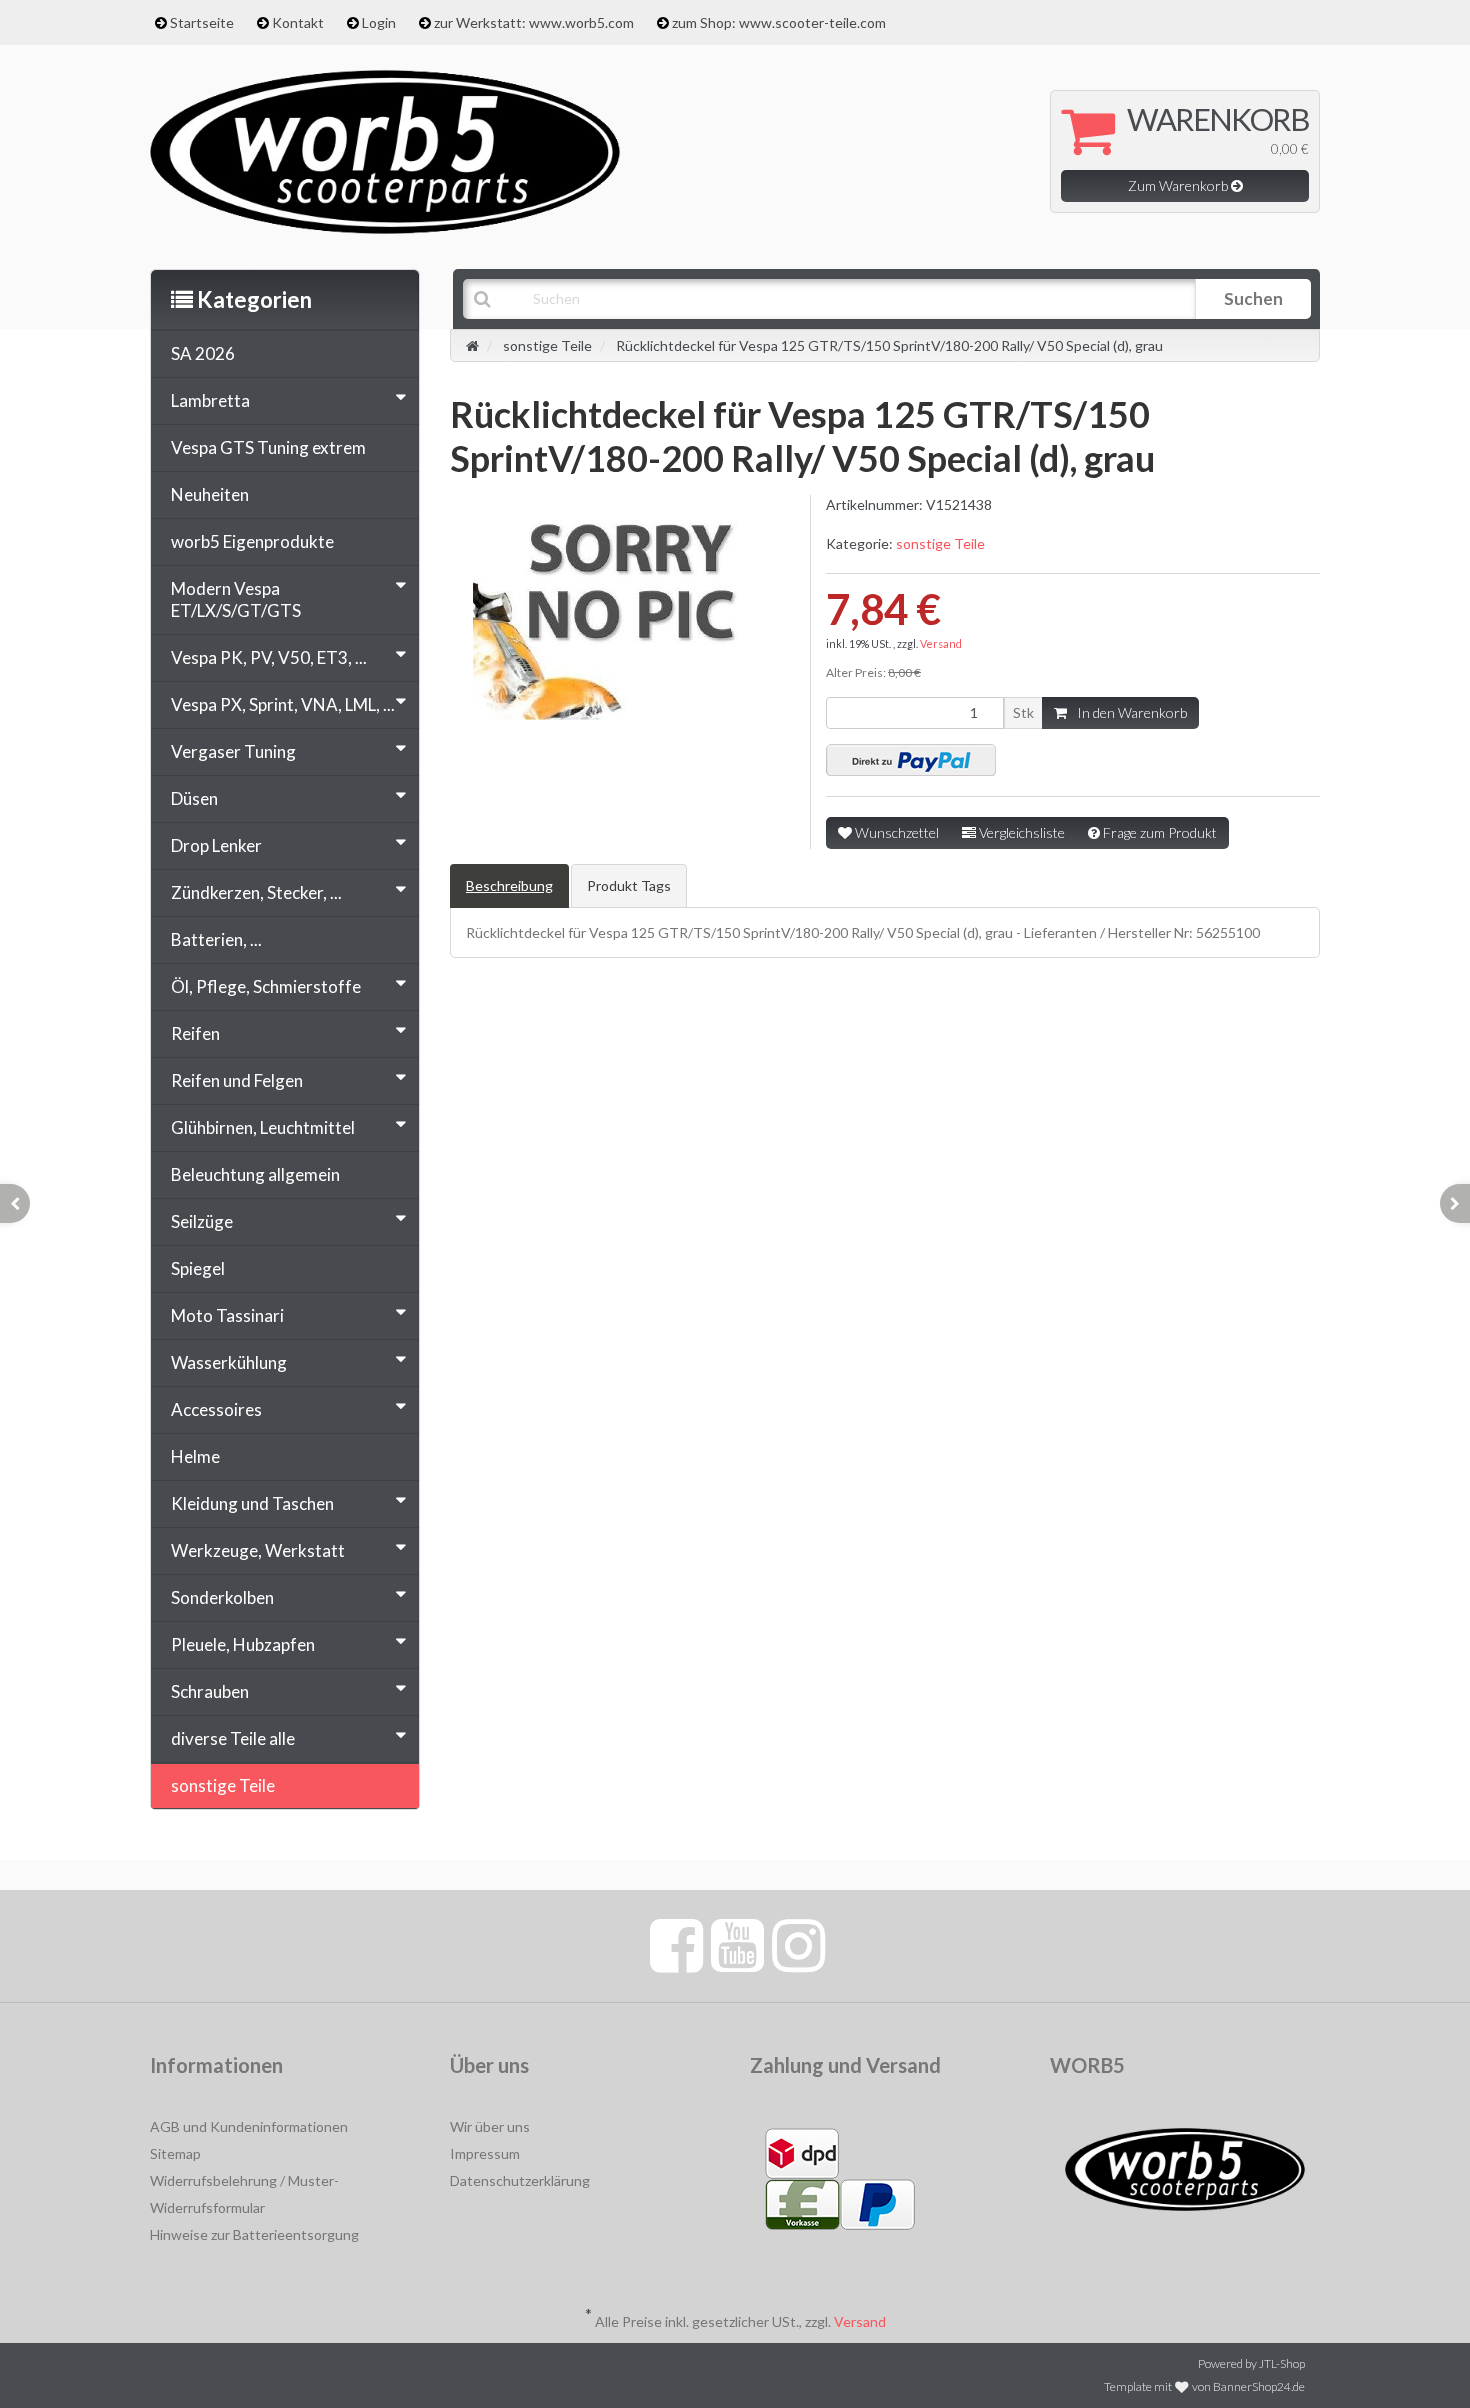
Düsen (194, 798)
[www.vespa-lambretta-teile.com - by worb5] (385, 149)
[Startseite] (472, 345)
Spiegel (198, 1268)
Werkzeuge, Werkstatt (258, 1550)
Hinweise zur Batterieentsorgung (254, 2234)
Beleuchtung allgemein (255, 1174)
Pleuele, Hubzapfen (243, 1644)
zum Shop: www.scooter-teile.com (779, 22)
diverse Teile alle (233, 1738)
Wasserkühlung (229, 1362)
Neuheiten (210, 494)
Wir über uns (490, 2126)
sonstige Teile (940, 543)
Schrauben (210, 1691)
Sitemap (175, 2153)
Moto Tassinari (227, 1315)
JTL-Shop (1282, 2363)
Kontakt (298, 22)
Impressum (485, 2153)
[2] (911, 760)
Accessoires (216, 1409)
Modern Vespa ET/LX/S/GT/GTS (236, 599)
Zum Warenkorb (1179, 185)
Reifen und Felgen (237, 1080)
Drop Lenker (216, 845)
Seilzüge (202, 1221)
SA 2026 (203, 353)
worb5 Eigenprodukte (252, 541)
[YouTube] (737, 1944)
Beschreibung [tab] (509, 885)
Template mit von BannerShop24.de (1204, 2386)
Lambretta (210, 400)
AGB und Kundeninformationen (249, 2126)
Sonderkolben (222, 1597)
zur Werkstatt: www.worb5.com (534, 22)
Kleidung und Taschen (252, 1503)
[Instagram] (798, 1944)
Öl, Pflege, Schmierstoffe (266, 986)
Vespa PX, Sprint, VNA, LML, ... (283, 704)
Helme (195, 1456)
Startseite (202, 22)
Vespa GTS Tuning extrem (268, 447)
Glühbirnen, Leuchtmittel (263, 1127)
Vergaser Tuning (233, 751)
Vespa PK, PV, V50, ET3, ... (269, 657)
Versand (941, 643)
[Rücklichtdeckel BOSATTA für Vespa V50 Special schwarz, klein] (1455, 1203)
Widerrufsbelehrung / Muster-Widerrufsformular (244, 2194)
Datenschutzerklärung (520, 2180)
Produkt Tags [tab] (629, 885)
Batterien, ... (216, 939)
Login (379, 22)
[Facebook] (676, 1944)
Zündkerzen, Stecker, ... (256, 892)
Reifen (195, 1033)
